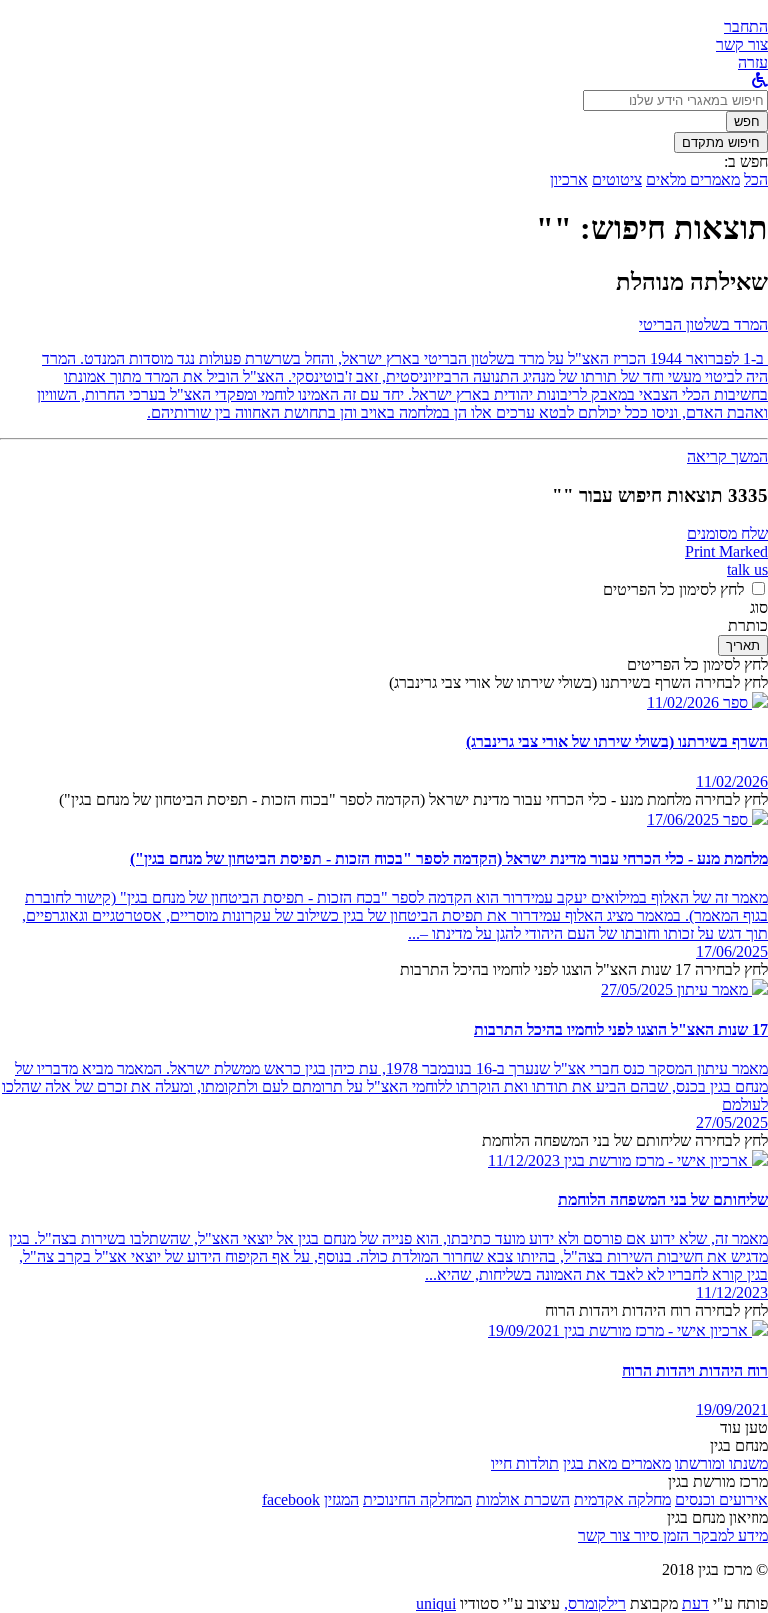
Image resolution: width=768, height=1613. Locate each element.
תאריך (743, 645)
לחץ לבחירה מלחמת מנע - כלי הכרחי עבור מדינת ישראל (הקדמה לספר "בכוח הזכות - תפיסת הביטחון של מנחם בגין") (413, 799)
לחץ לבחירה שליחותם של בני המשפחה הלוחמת (625, 1140)
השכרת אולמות (523, 1499)
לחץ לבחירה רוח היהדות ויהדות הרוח (656, 1310)
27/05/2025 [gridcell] (732, 1122)
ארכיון (569, 179)
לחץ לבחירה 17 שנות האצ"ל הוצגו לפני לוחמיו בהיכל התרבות (584, 969)
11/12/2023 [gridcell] (732, 1292)
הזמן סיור (659, 1535)
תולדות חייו (525, 1463)
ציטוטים (617, 179)
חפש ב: (746, 161)
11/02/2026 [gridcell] (732, 781)
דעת (695, 1603)
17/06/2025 (683, 819)
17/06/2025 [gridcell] (732, 951)
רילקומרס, (595, 1603)
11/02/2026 (683, 702)
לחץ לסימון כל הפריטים (673, 589)
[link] (742, 44)
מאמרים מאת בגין (617, 1463)
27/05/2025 (637, 989)
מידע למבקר (728, 1535)
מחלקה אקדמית (622, 1499)
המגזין (341, 1499)
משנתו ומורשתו (721, 1463)
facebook (291, 1499)
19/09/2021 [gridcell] (732, 1409)
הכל (756, 179)
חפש (747, 121)
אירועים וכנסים (721, 1499)
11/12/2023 (524, 1160)
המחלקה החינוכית (417, 1499)
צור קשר (604, 1535)
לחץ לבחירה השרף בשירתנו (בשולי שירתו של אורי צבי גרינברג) (578, 682)
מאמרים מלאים (693, 179)
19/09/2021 (524, 1330)
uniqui (436, 1603)
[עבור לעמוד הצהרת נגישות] (760, 80)
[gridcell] (743, 702)
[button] (746, 26)
